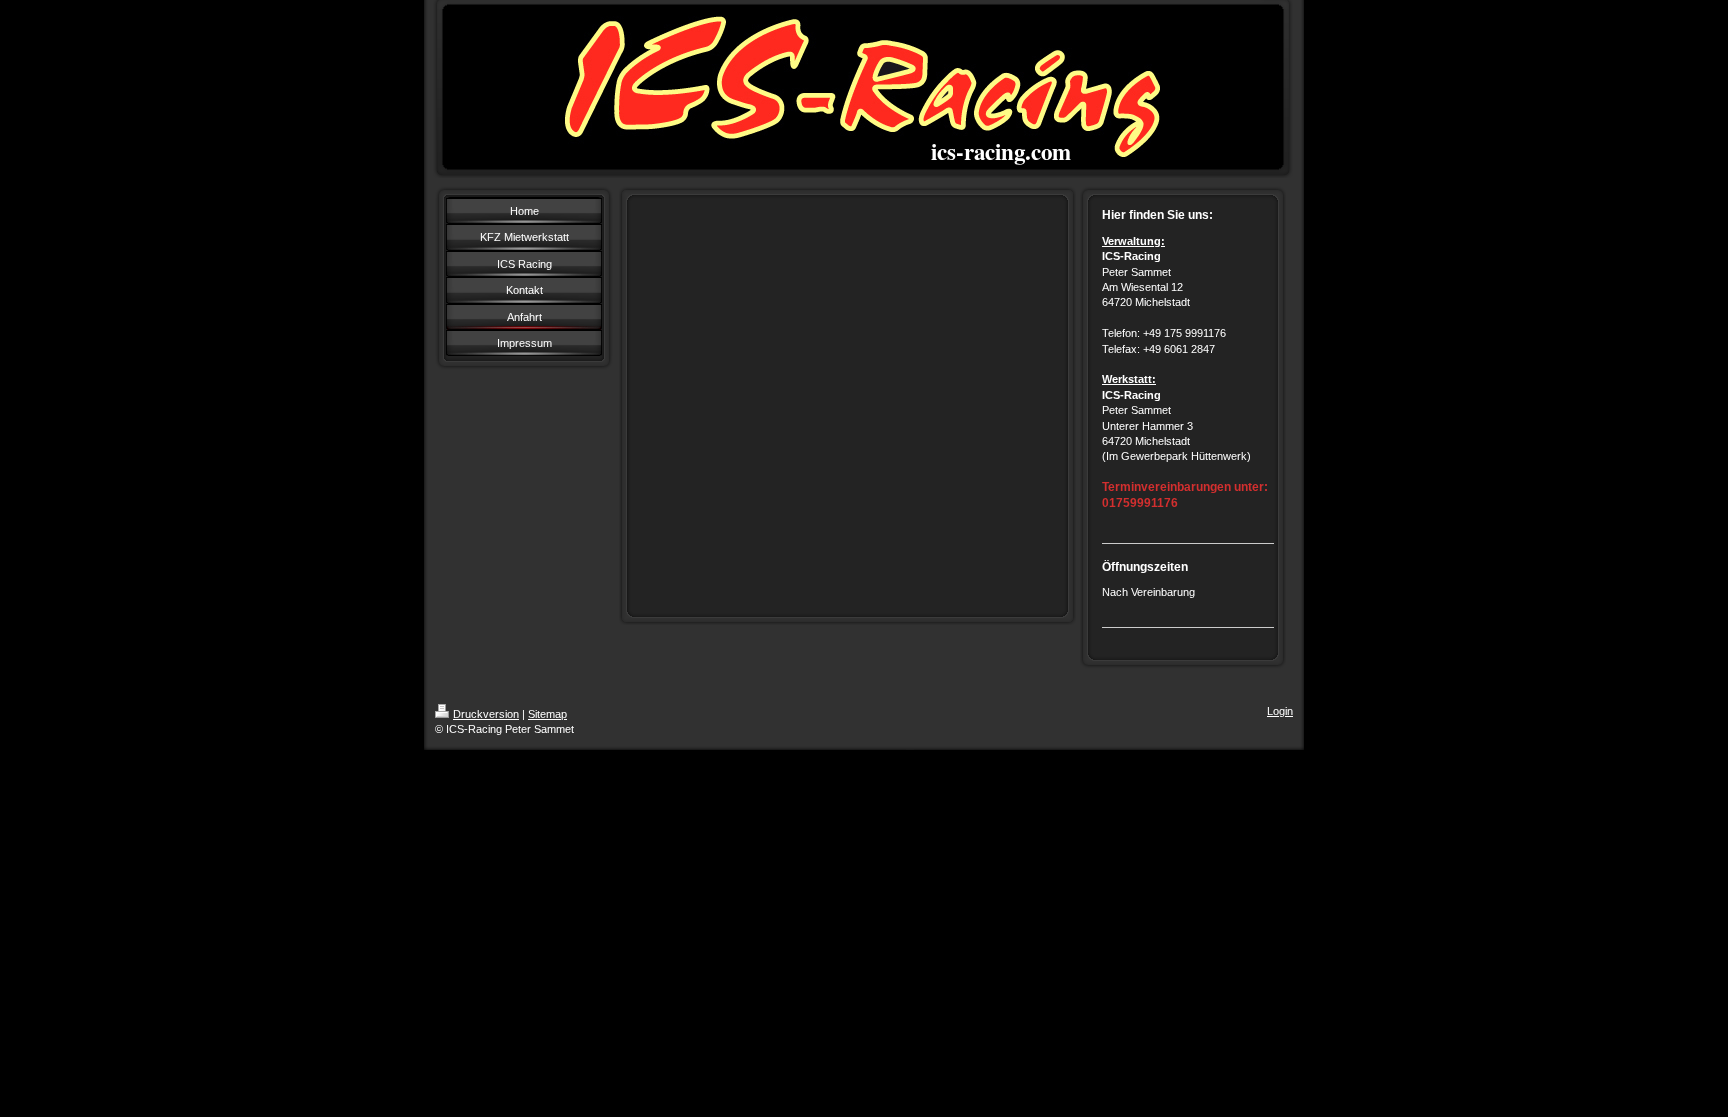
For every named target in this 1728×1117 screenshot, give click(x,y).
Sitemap (547, 714)
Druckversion (486, 714)
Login (1280, 711)
